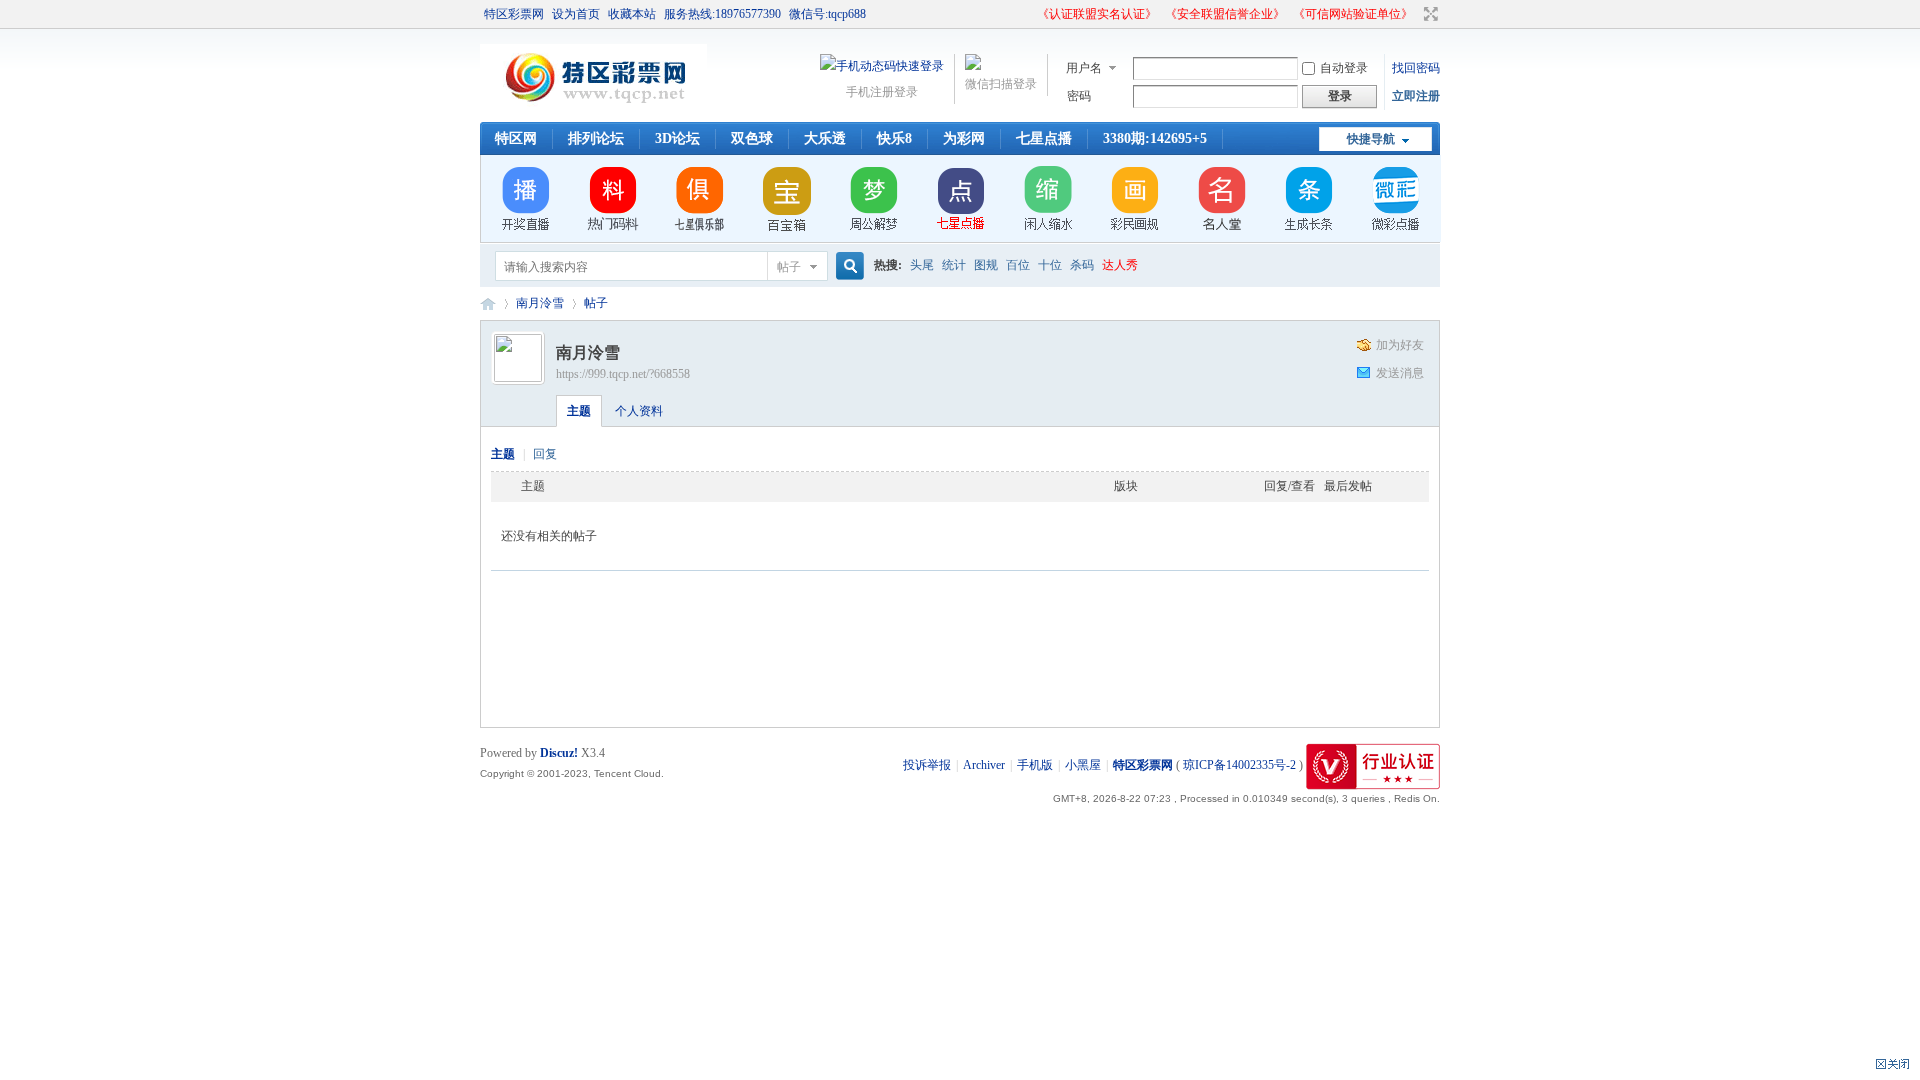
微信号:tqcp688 (827, 14)
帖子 (789, 267)
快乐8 (894, 138)
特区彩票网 (514, 14)
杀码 (1082, 265)
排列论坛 (596, 138)
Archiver (984, 765)
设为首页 (576, 14)
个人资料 (639, 411)
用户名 (1084, 68)
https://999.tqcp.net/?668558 (623, 374)
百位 (1018, 265)
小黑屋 (1083, 765)
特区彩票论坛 (488, 303)
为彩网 (964, 138)
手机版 (1035, 765)
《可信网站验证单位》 (1353, 14)
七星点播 (1044, 138)
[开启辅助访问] (1028, 14)
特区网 (516, 138)
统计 (954, 265)
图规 (986, 265)
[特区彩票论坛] (593, 110)
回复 (545, 454)
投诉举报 (927, 765)
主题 (579, 411)
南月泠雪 (540, 303)
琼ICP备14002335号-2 (1239, 765)
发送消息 (1400, 373)
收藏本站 (632, 14)
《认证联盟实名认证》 (1097, 14)
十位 (1050, 265)
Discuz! (559, 753)
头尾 (922, 265)
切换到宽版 (1428, 14)
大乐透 (825, 138)
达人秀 (1120, 265)
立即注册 (1416, 96)
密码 (1079, 96)
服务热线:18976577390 (722, 14)
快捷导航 (1371, 139)
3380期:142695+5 (1155, 138)
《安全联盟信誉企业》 (1225, 14)
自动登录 (1344, 68)
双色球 (752, 138)
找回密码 (1416, 68)
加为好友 (1400, 345)
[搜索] (847, 266)
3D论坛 (677, 138)
